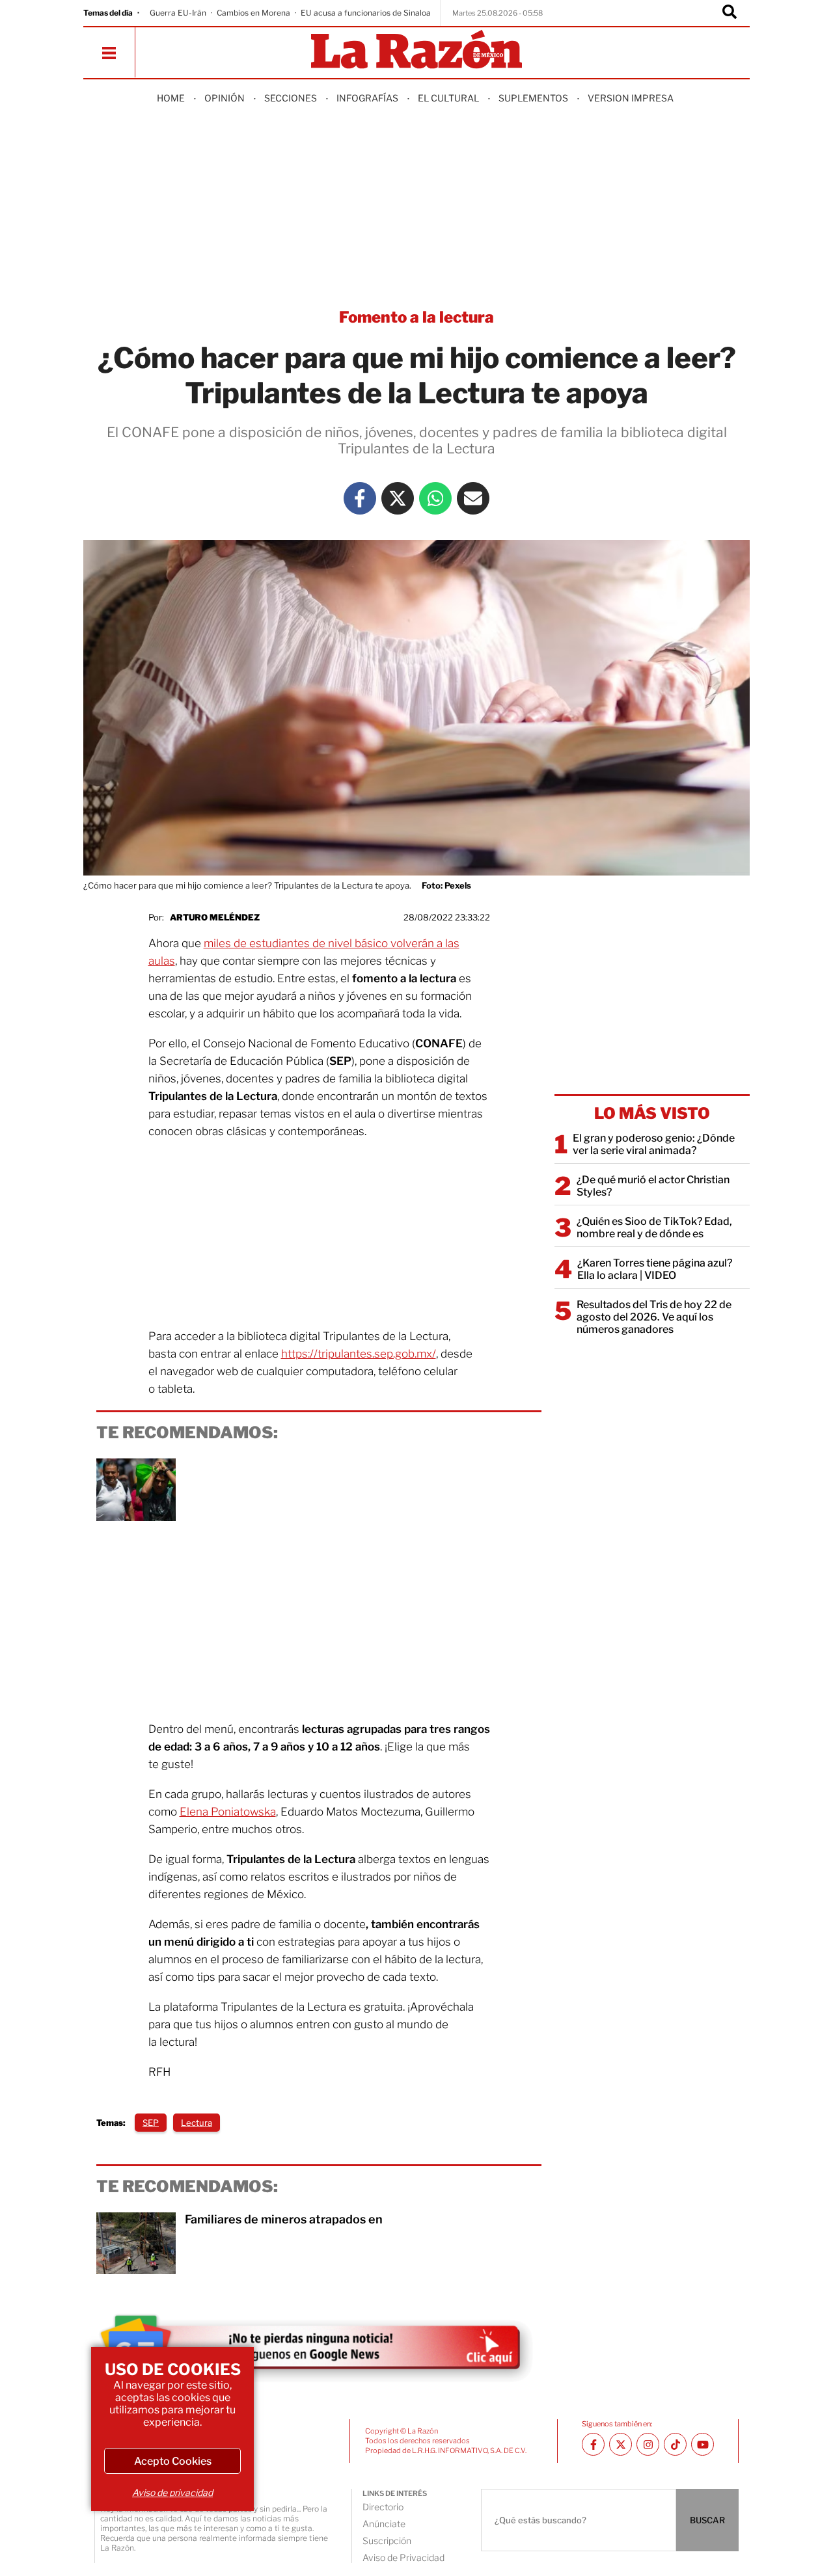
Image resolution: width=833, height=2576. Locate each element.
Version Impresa (631, 98)
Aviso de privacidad (172, 2492)
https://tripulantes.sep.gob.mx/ (359, 1354)
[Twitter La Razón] (398, 498)
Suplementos (533, 98)
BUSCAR (707, 2520)
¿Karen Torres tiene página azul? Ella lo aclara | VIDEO (655, 1269)
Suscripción (387, 2541)
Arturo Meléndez (215, 917)
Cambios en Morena (253, 13)
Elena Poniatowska (228, 1812)
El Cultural (448, 98)
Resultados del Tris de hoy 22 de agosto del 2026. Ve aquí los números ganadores (654, 1317)
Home (171, 98)
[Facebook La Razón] (360, 498)
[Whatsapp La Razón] (435, 498)
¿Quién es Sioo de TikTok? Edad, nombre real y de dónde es (654, 1228)
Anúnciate (384, 2524)
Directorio (383, 2507)
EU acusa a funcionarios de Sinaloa (366, 13)
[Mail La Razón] (473, 498)
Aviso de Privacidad (403, 2557)
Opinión (225, 98)
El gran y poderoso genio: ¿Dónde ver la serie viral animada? (654, 1144)
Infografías (367, 98)
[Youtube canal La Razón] (703, 2444)
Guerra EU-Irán (178, 13)
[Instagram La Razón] (648, 2444)
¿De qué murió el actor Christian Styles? (653, 1186)
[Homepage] (416, 50)
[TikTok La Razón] (675, 2444)
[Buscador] (730, 13)
